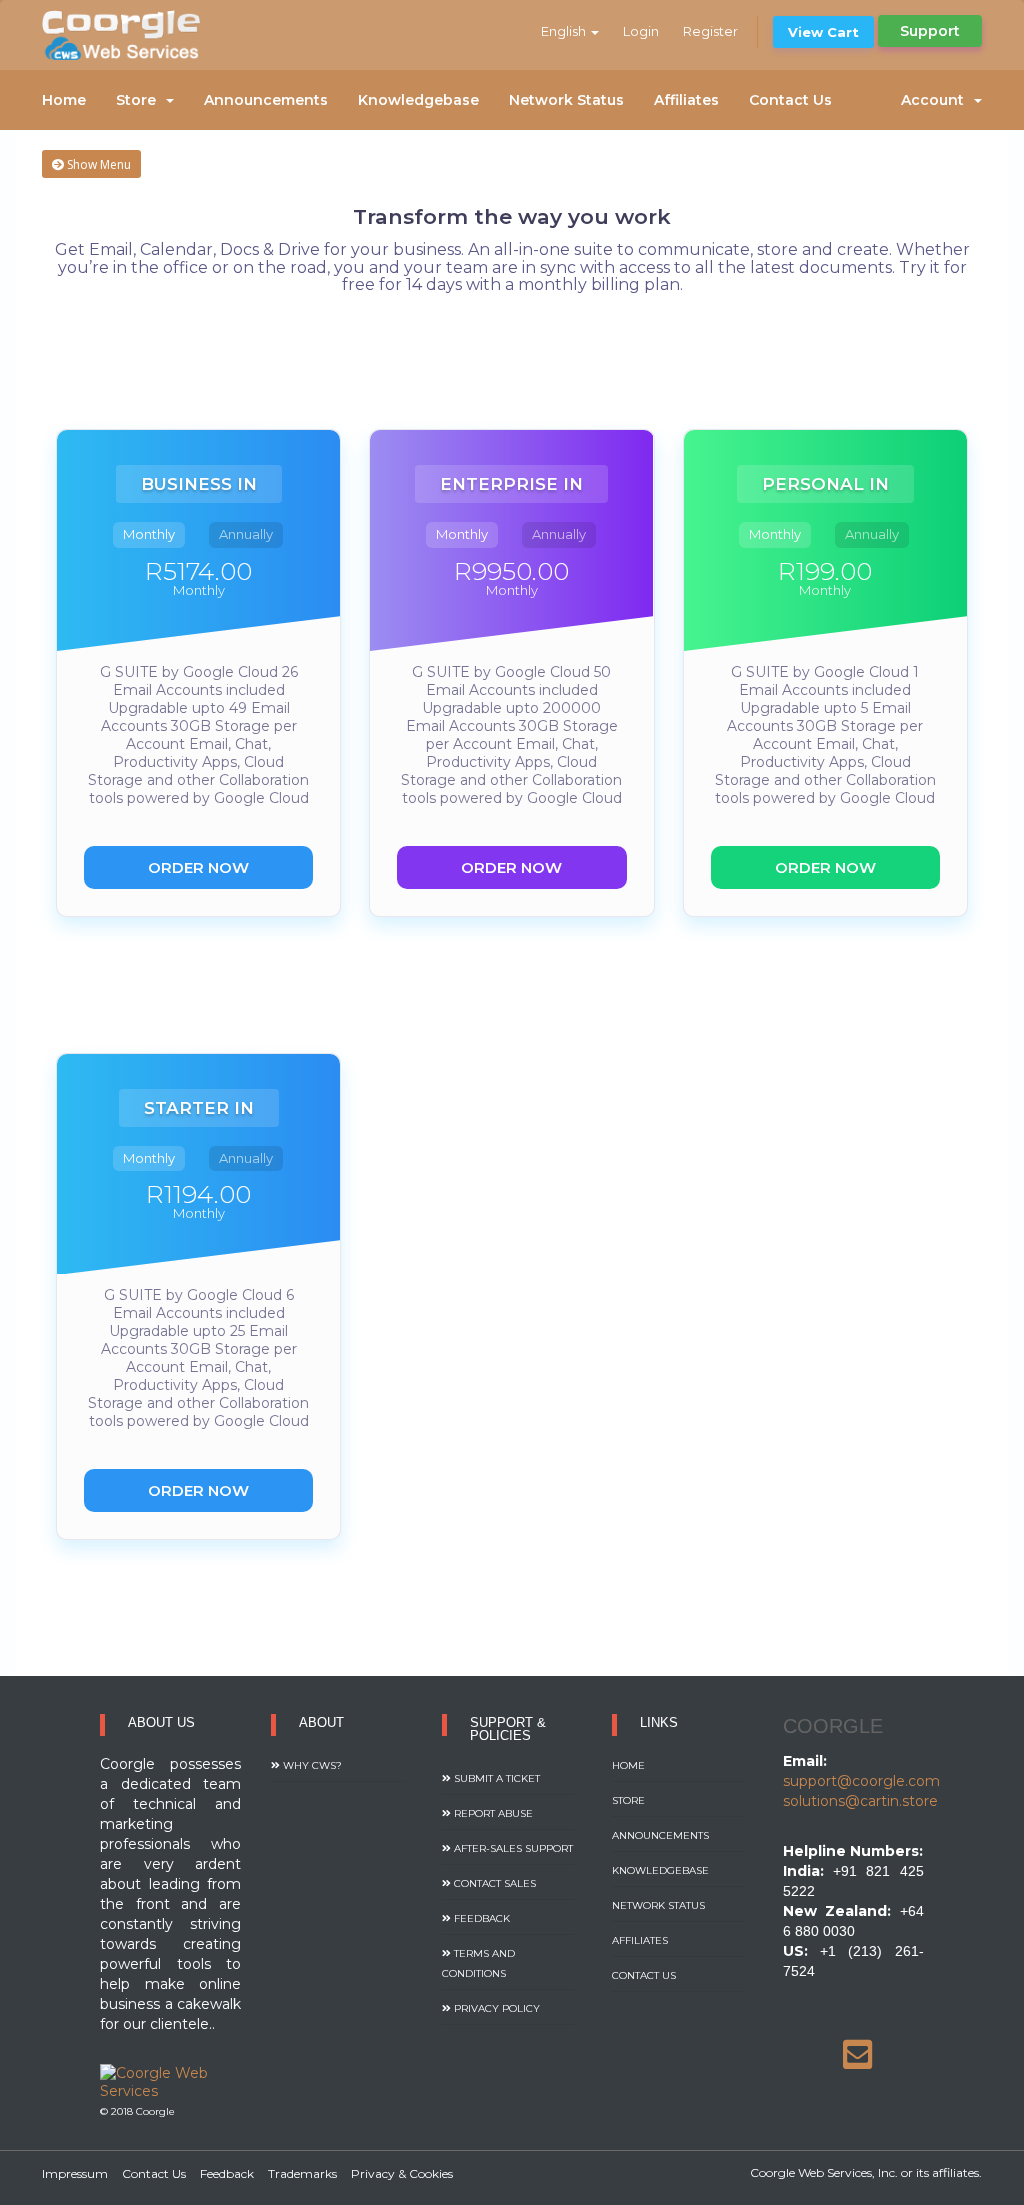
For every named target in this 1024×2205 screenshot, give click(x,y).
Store (140, 100)
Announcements (266, 100)
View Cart (823, 32)
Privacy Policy (495, 2008)
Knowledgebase (418, 100)
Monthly (149, 534)
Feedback (480, 1918)
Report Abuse (492, 1813)
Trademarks (302, 2173)
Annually (246, 534)
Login (641, 31)
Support (930, 31)
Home (64, 100)
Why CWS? (311, 1765)
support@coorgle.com (861, 1781)
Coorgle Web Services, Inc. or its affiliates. (866, 2172)
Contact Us (790, 100)
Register (710, 31)
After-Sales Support (512, 1848)
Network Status (566, 100)
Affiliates (686, 100)
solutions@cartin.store (860, 1801)
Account (936, 100)
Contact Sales (493, 1883)
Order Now (198, 867)
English (565, 31)
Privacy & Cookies (402, 2173)
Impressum (75, 2173)
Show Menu (97, 164)
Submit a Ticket (495, 1778)
